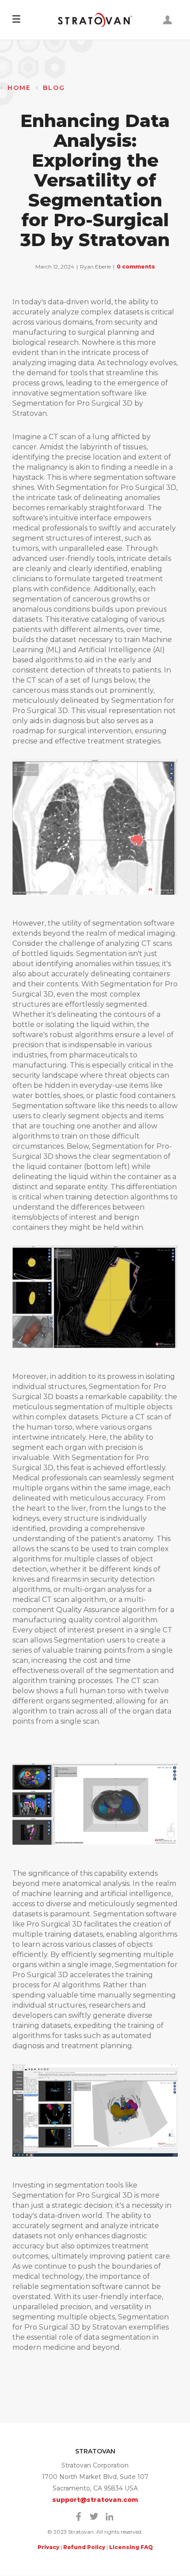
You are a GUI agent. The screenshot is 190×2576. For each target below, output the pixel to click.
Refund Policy (84, 2547)
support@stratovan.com (95, 2500)
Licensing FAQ (131, 2547)
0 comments (136, 267)
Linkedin (110, 2516)
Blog (54, 88)
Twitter (94, 2516)
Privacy (48, 2547)
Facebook (79, 2516)
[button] (16, 20)
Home (19, 88)
